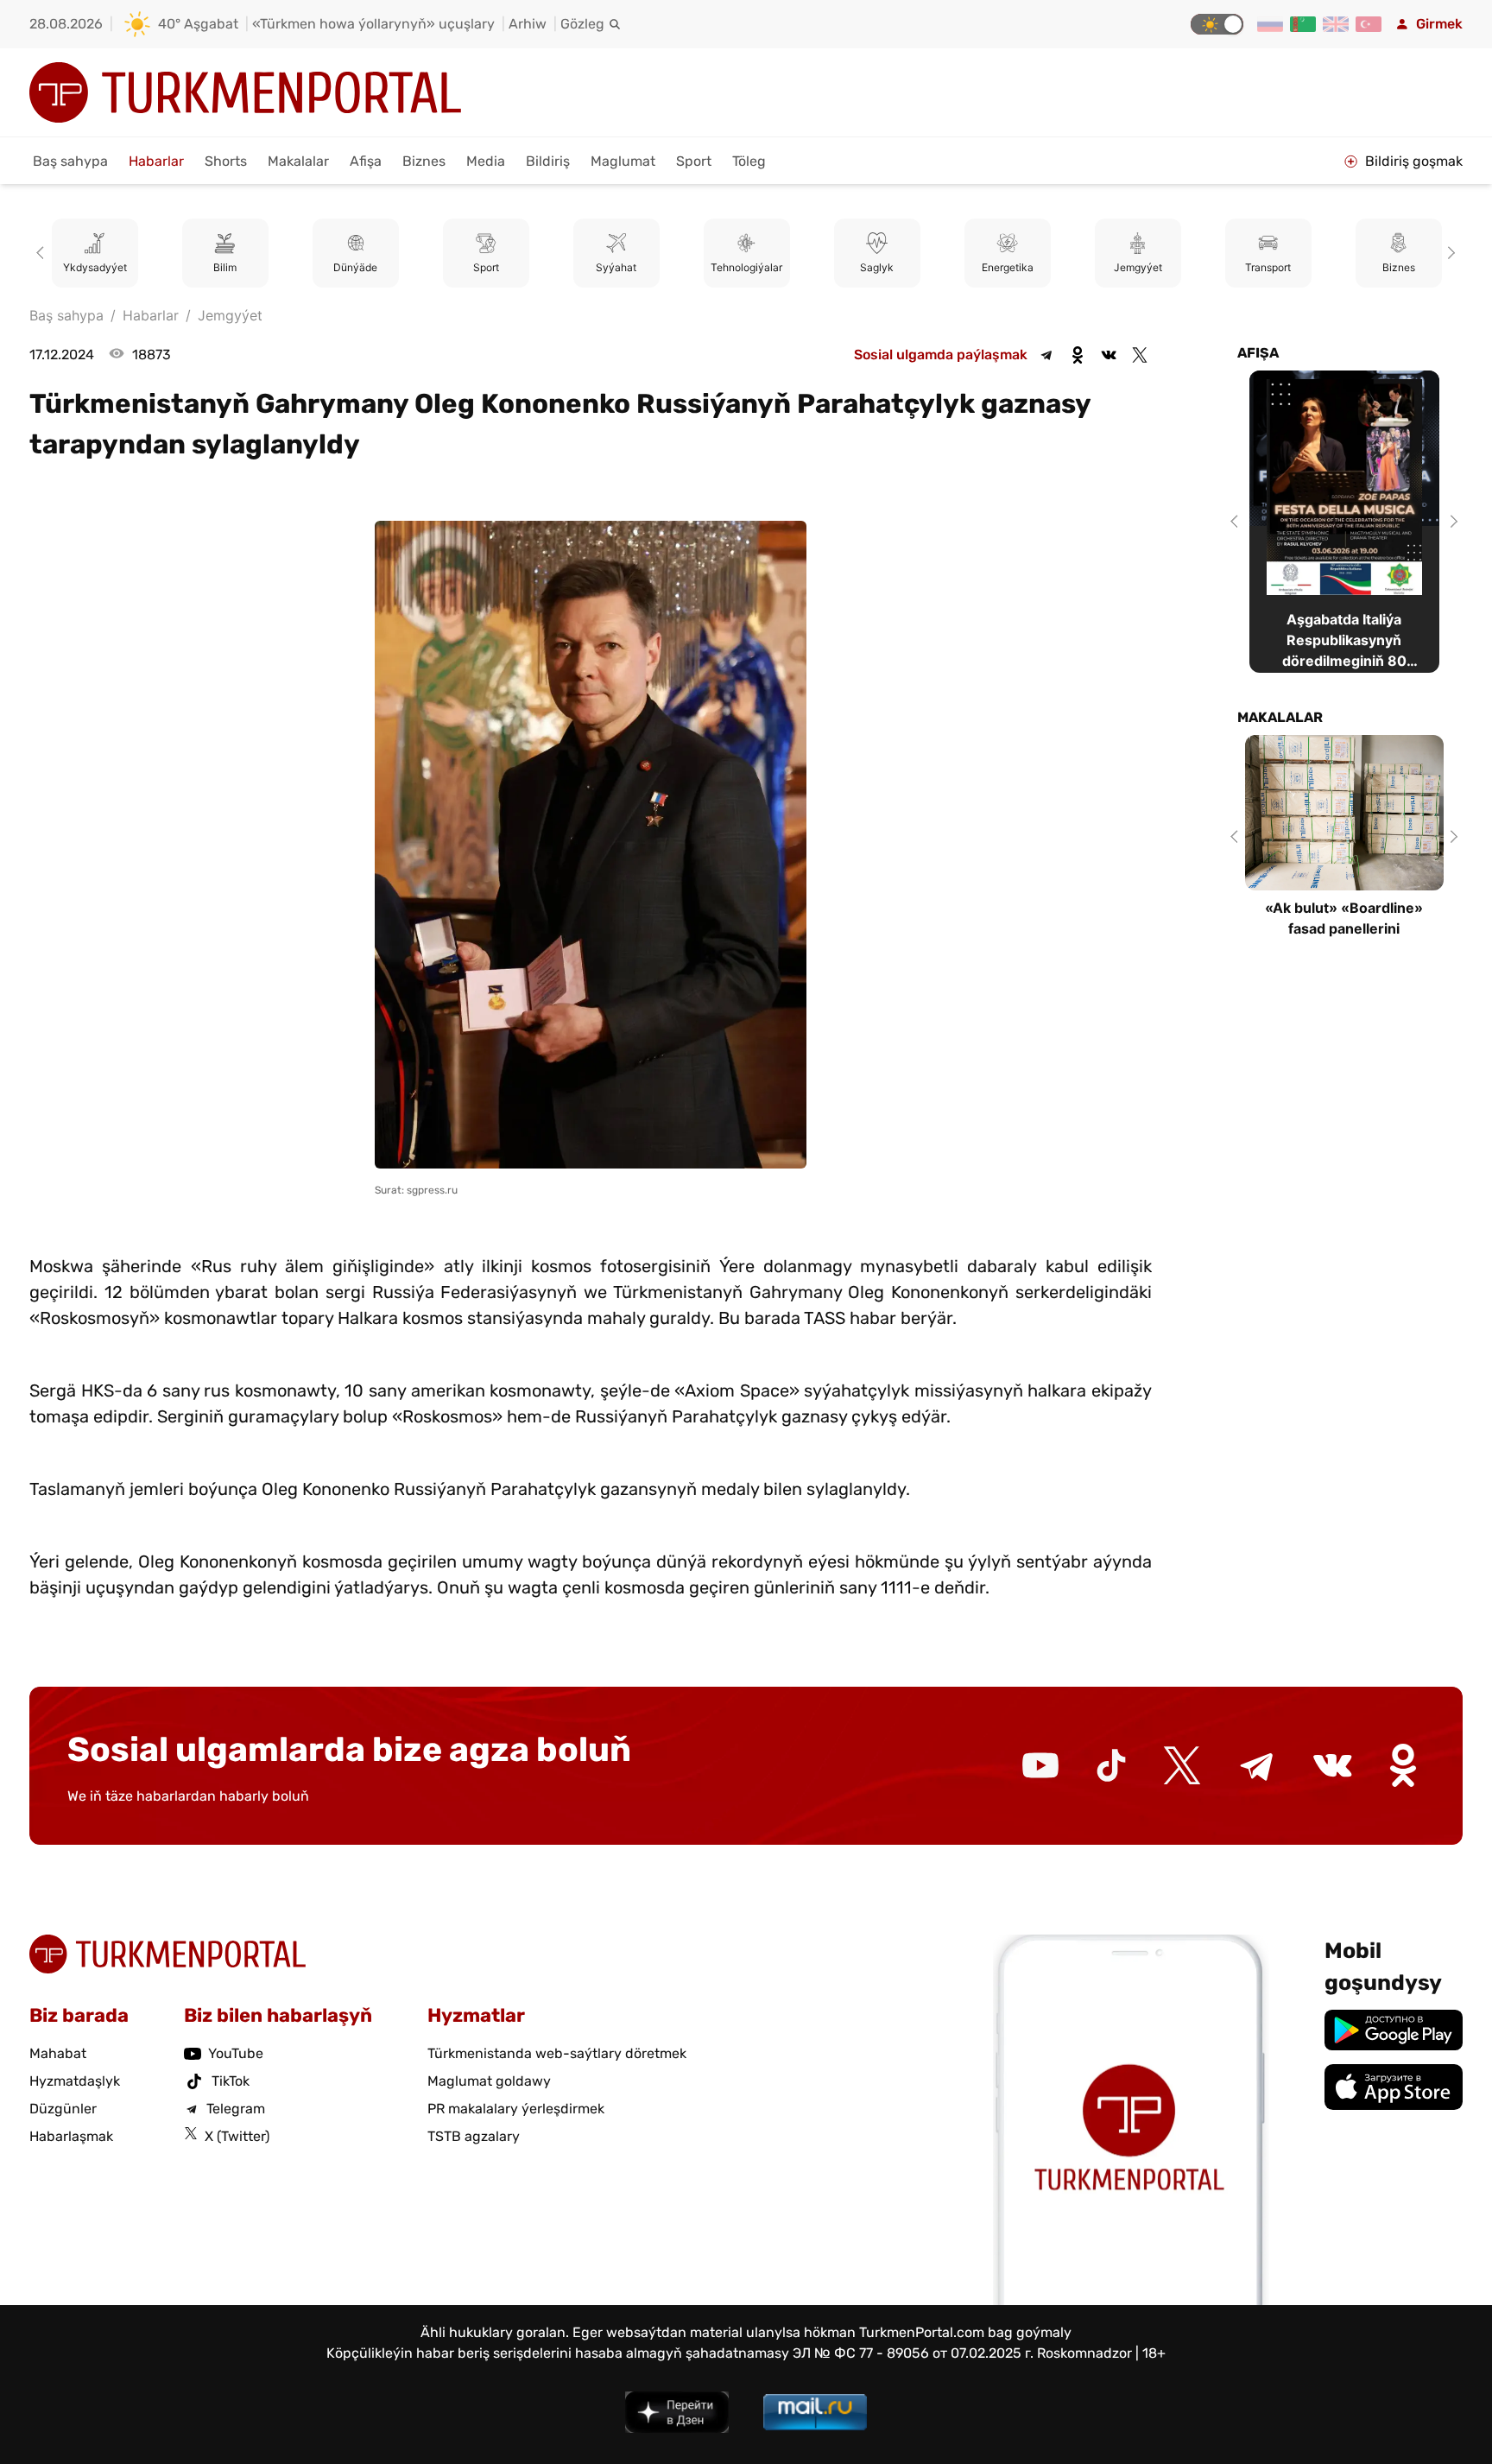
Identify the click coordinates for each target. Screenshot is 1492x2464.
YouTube (236, 2053)
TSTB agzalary (474, 2136)
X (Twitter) (237, 2136)
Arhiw (528, 24)
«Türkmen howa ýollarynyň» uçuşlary (373, 24)
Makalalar (298, 161)
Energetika (940, 267)
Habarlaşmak (71, 2136)
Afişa (366, 161)
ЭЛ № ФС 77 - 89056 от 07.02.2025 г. (913, 2353)
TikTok (231, 2081)
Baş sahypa (70, 161)
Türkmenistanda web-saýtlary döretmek (557, 2053)
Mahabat (58, 2053)
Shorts (226, 161)
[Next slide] (1449, 253)
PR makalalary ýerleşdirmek (516, 2109)
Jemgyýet (1071, 267)
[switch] (1217, 24)
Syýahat (549, 267)
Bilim (158, 267)
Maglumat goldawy (489, 2081)
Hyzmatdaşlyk (75, 2081)
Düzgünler (63, 2109)
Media (486, 161)
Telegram (236, 2109)
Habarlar (156, 161)
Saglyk (809, 267)
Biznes (424, 161)
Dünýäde (288, 267)
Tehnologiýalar (679, 267)
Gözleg (582, 24)
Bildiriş (548, 161)
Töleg (749, 161)
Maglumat (623, 161)
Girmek (1439, 24)
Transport (1201, 267)
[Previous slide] (43, 253)
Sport (694, 161)
